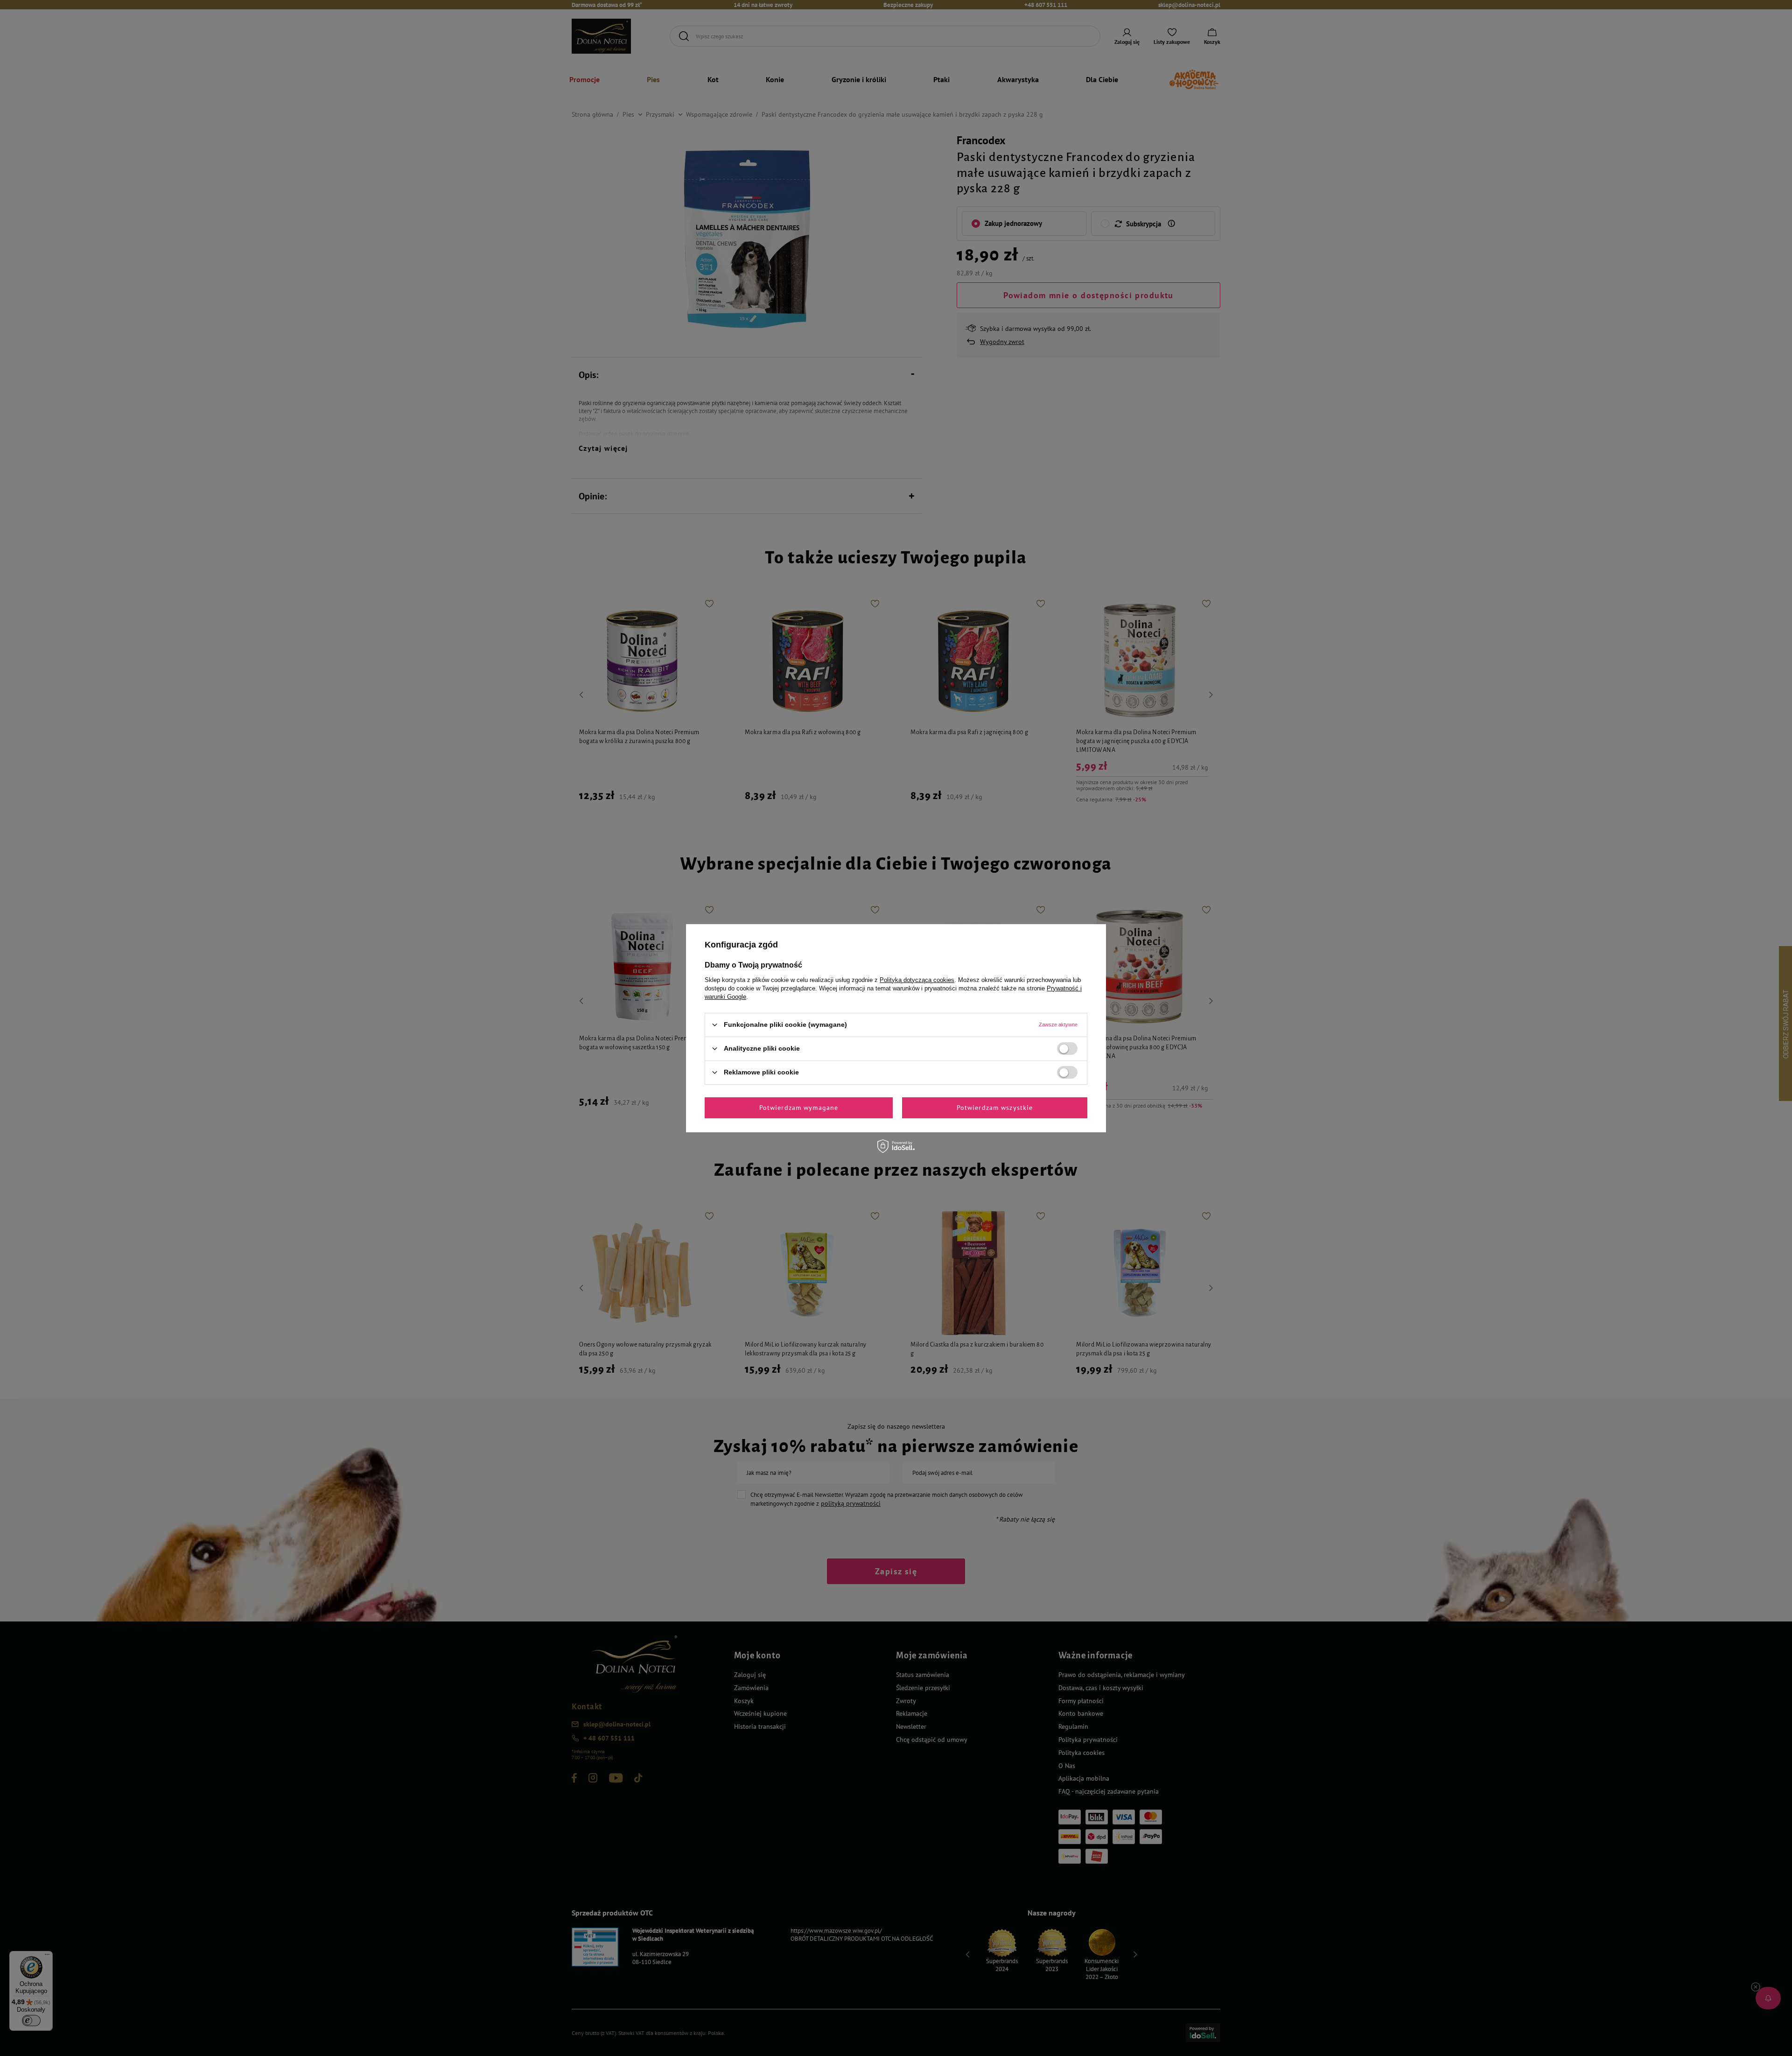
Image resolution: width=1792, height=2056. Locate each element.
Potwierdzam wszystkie (995, 1108)
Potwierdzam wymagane (799, 1108)
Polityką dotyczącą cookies (917, 979)
